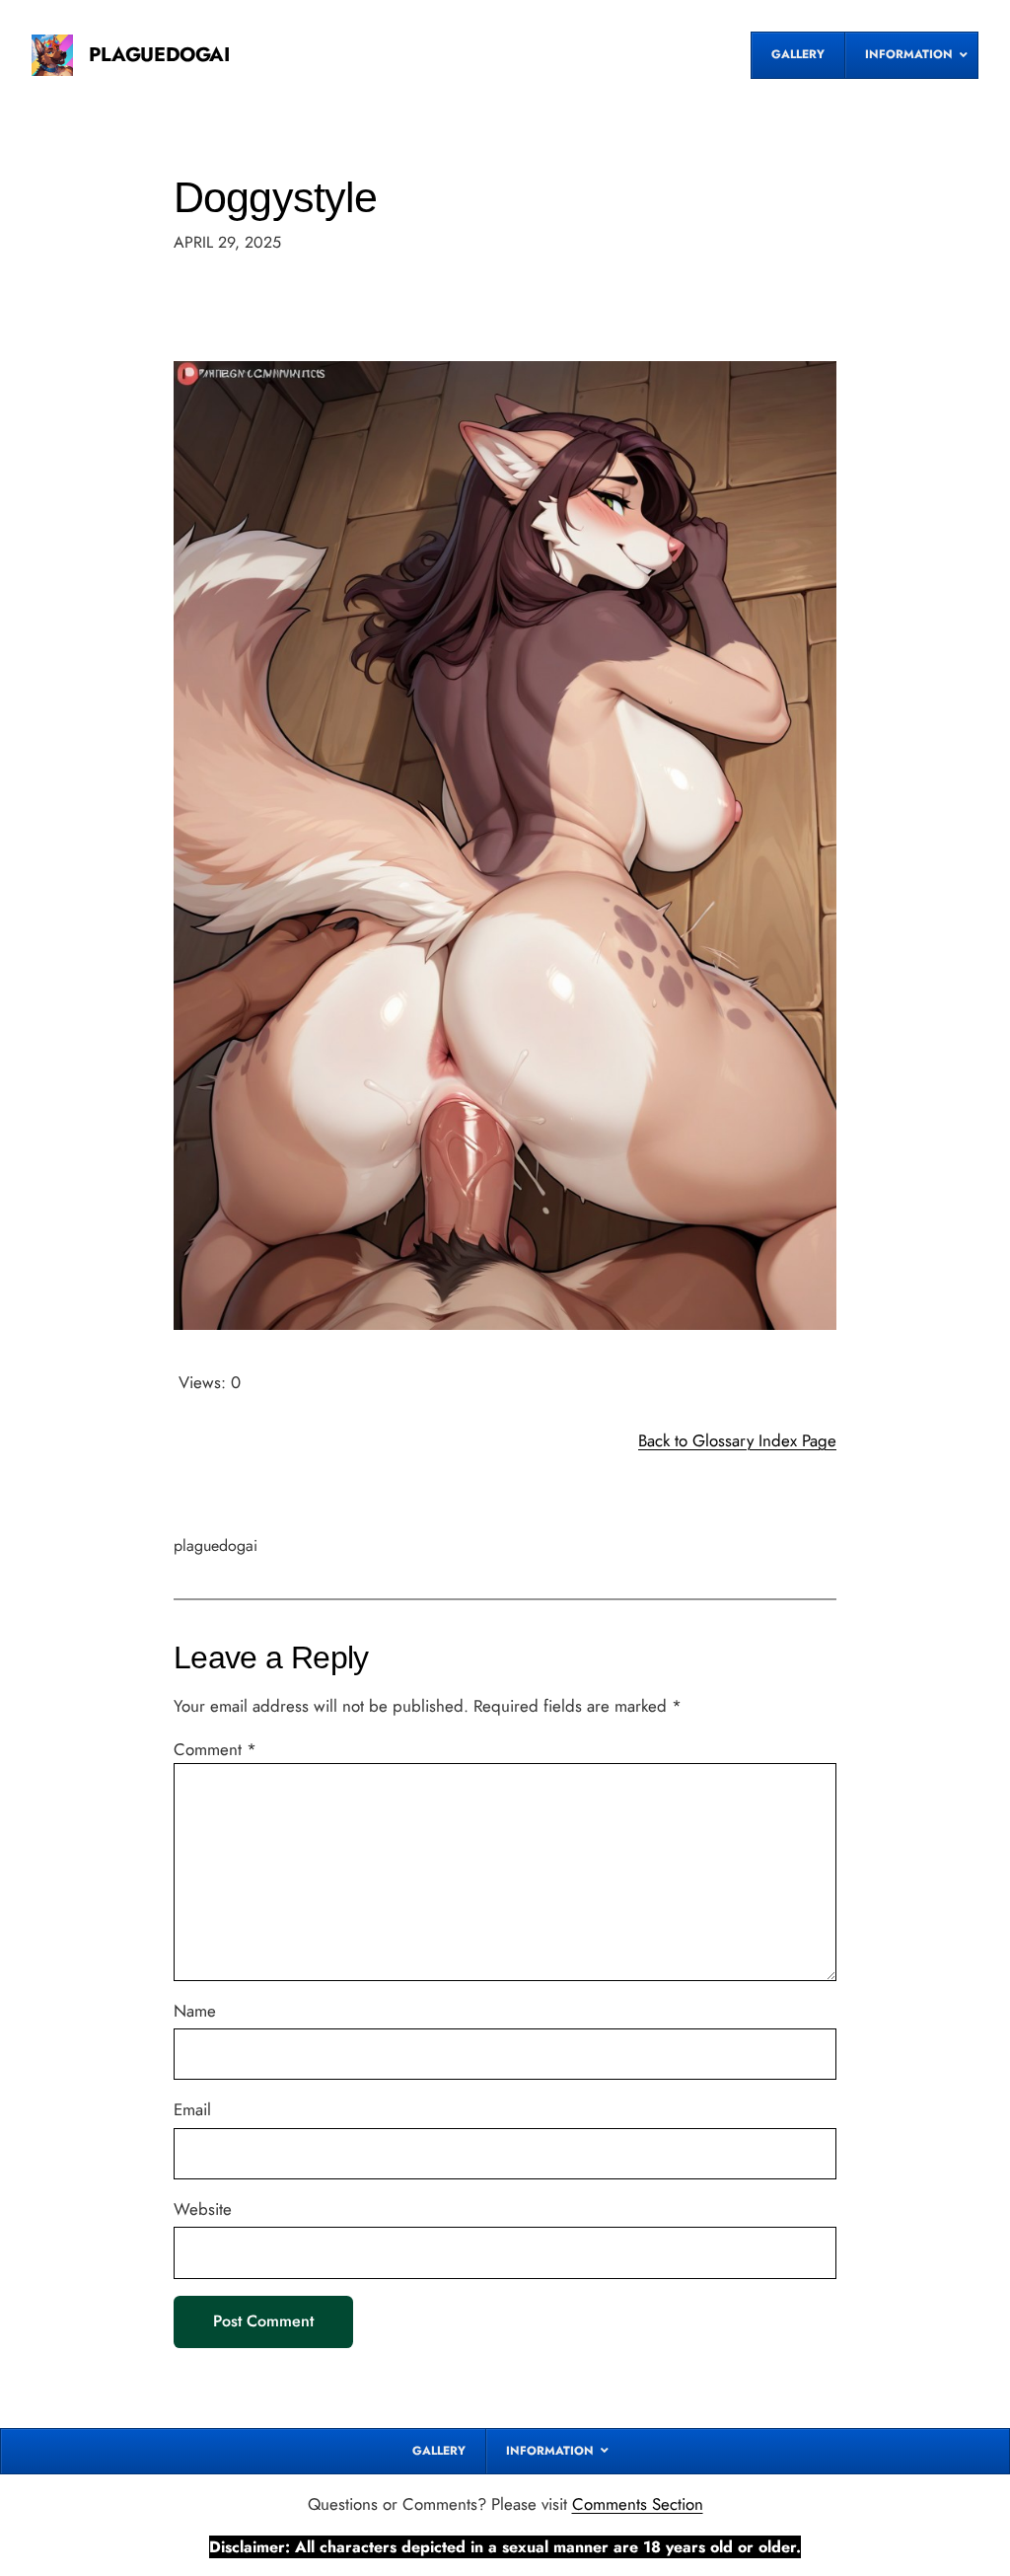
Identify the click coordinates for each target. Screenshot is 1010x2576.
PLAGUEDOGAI (159, 55)
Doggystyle (275, 197)
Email (192, 2109)
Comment (215, 1749)
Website (203, 2209)
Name (195, 2011)
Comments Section (638, 2504)
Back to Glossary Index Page (737, 1440)
